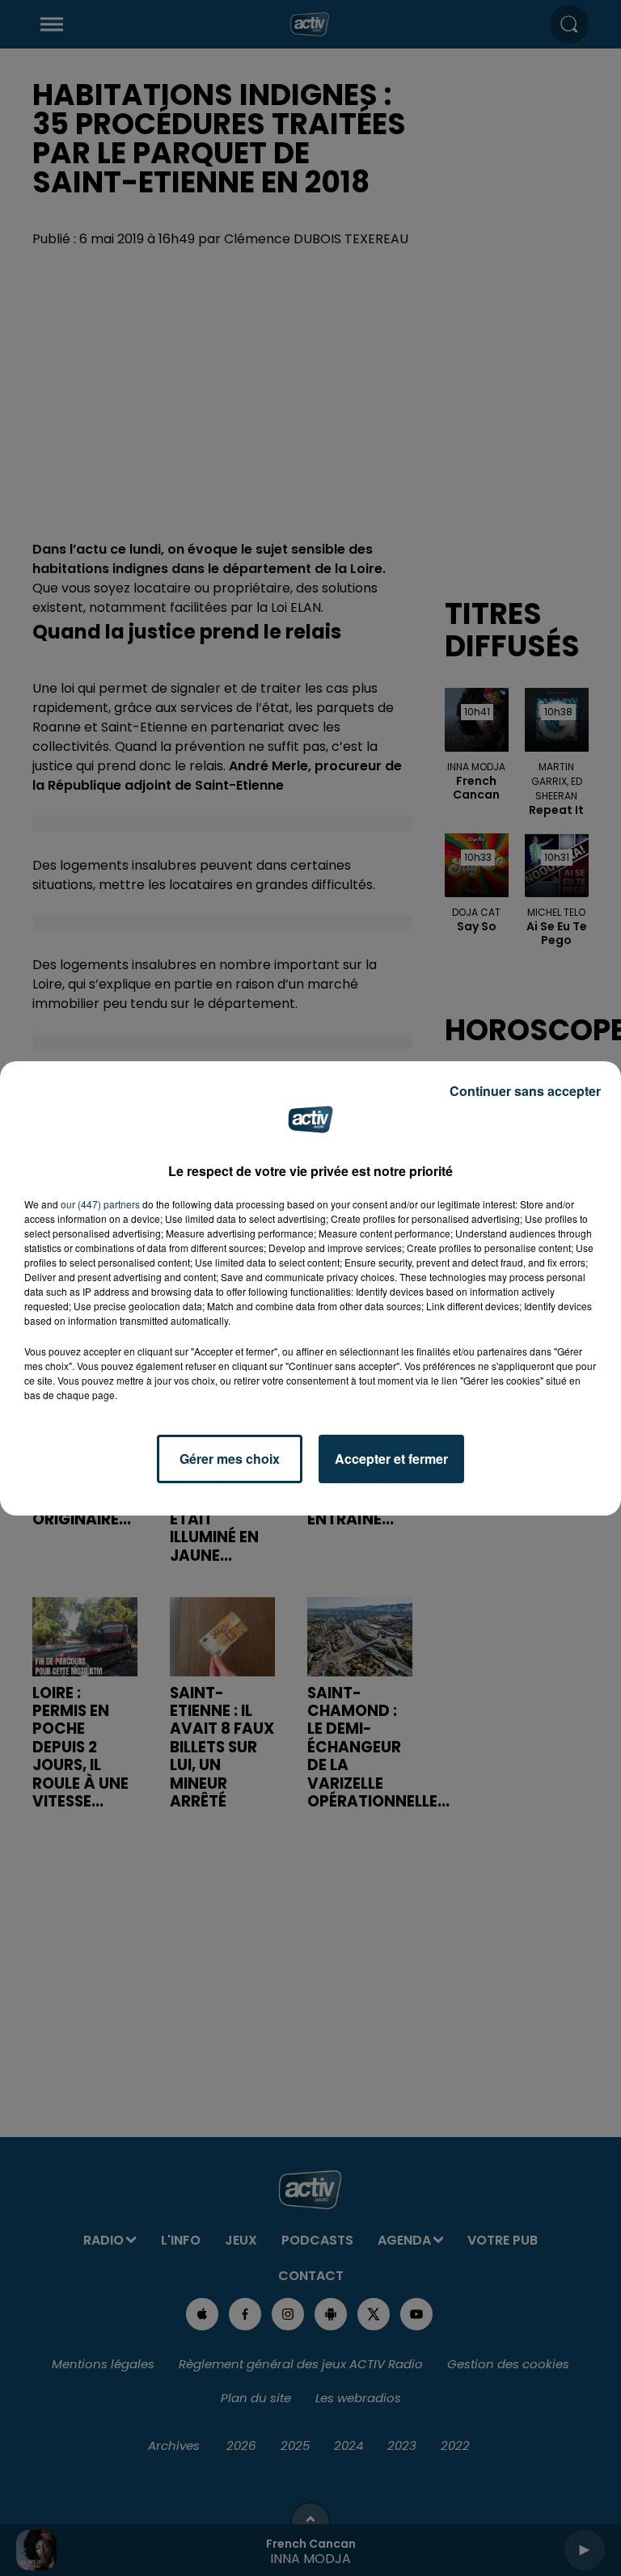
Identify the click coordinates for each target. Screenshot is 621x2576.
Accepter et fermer (391, 1459)
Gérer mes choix (230, 1459)
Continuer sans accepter (525, 1091)
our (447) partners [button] (100, 1204)
